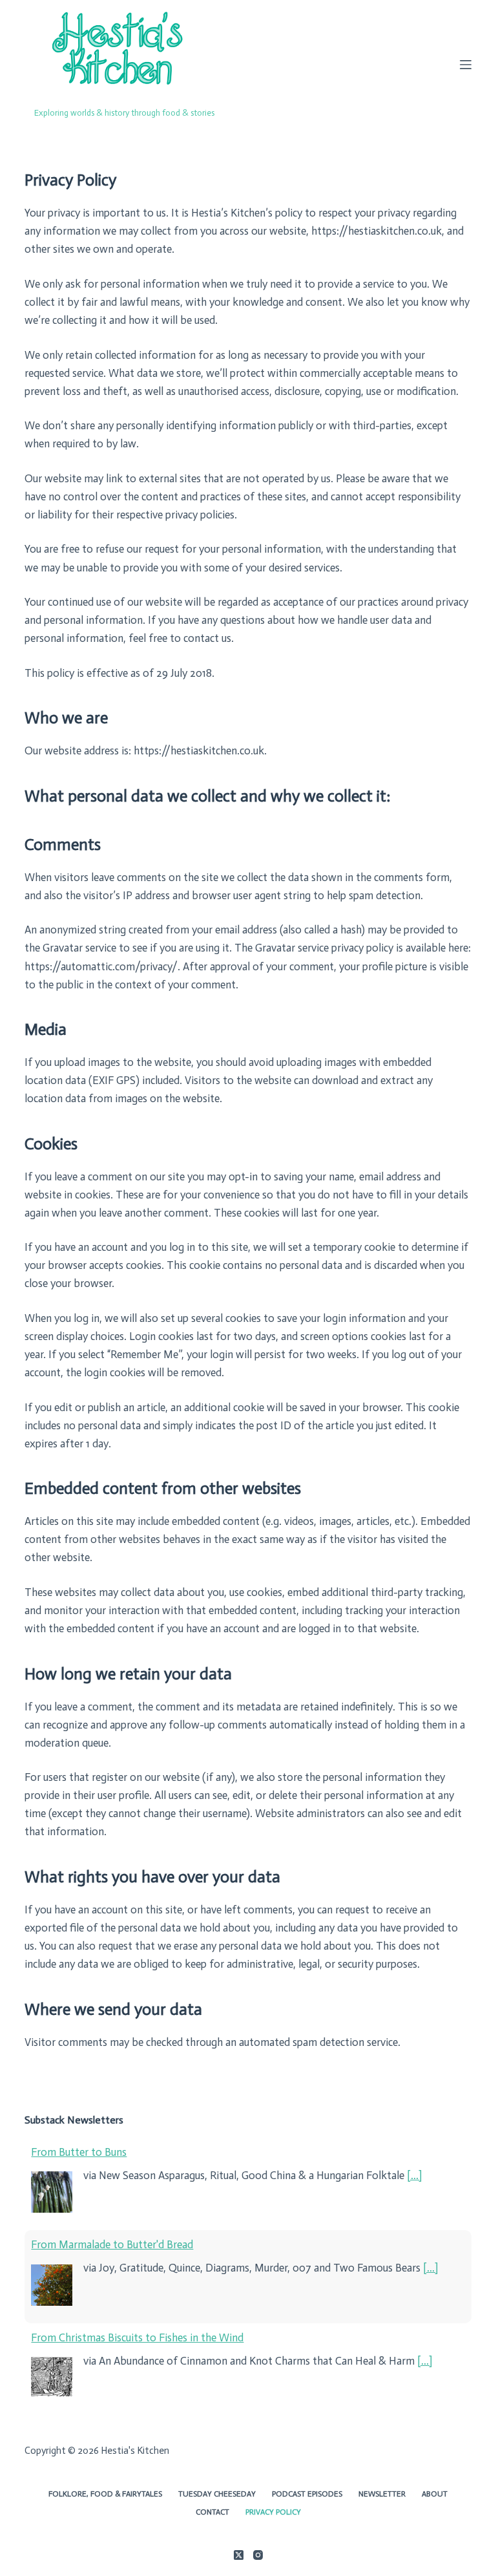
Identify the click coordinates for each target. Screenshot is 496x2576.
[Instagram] (258, 2555)
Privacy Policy (273, 2512)
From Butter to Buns (79, 2152)
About (435, 2494)
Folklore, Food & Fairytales (105, 2494)
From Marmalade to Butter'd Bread (112, 2244)
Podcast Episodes (307, 2494)
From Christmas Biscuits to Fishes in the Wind (137, 2337)
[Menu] (466, 65)
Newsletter (382, 2494)
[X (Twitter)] (239, 2555)
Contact (212, 2512)
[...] (414, 2175)
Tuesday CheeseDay (217, 2494)
